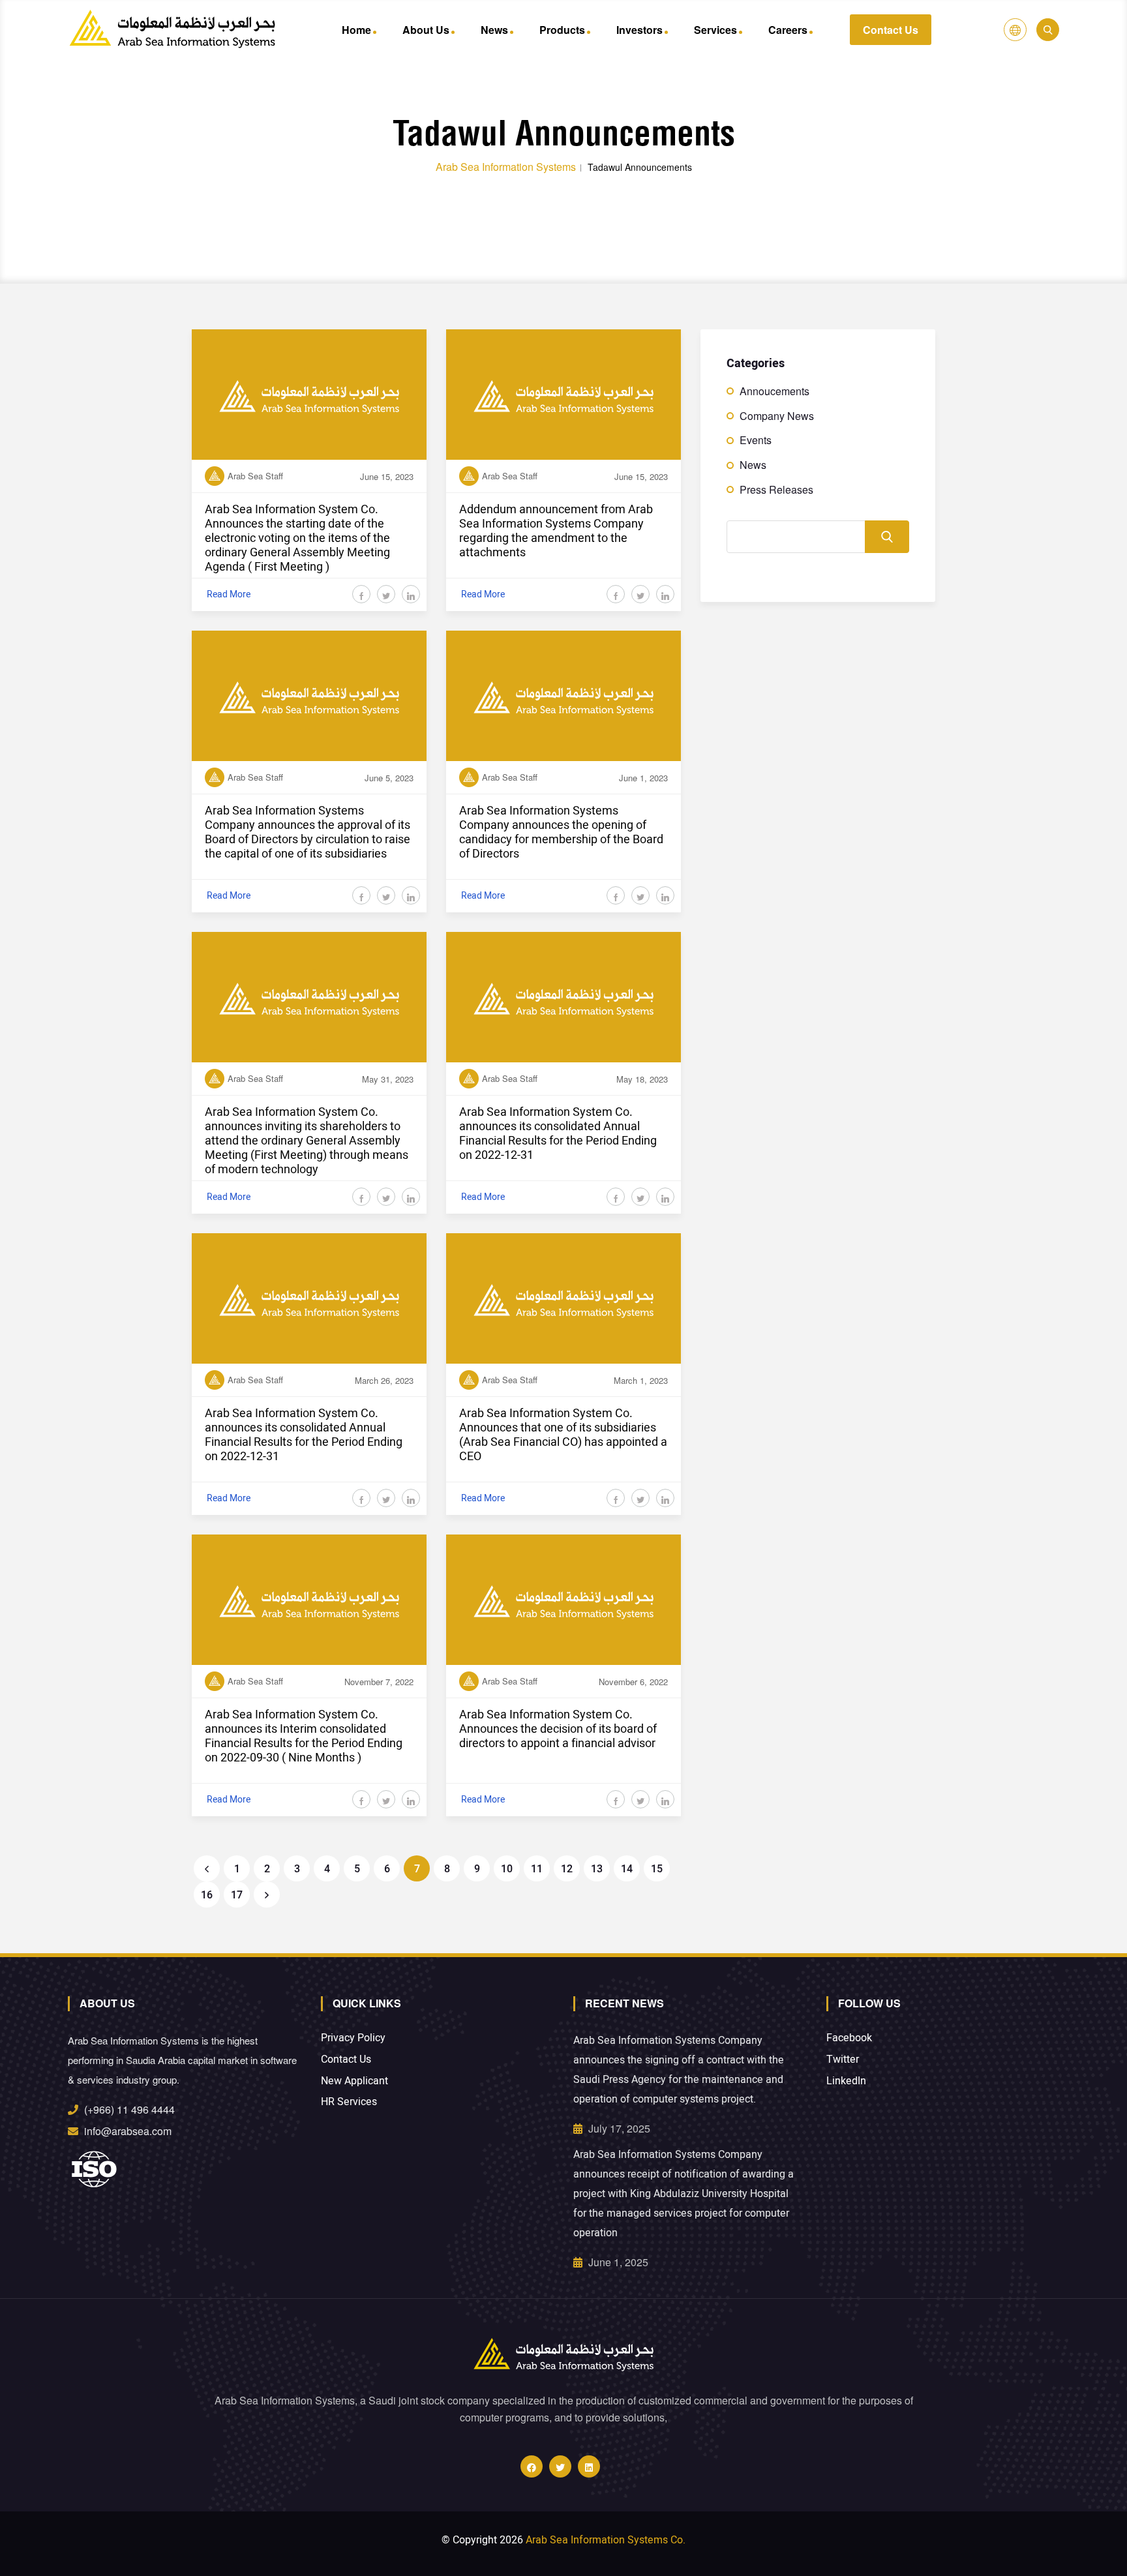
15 (657, 1869)
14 (627, 1869)
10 (507, 1869)
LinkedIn (846, 2081)
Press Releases (776, 490)
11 (537, 1869)
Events (756, 440)
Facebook (849, 2038)
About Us (426, 30)
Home (356, 30)
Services (715, 30)
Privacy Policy (353, 2038)
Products (562, 30)
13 (597, 1869)
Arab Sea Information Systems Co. (606, 2540)
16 (207, 1895)
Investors (639, 30)
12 (567, 1869)
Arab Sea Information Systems (506, 167)
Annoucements (774, 391)
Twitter (843, 2060)
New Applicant (354, 2081)
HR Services (349, 2102)
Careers (788, 30)
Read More (229, 594)
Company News (777, 416)
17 (237, 1895)
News (494, 30)
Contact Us (891, 30)
